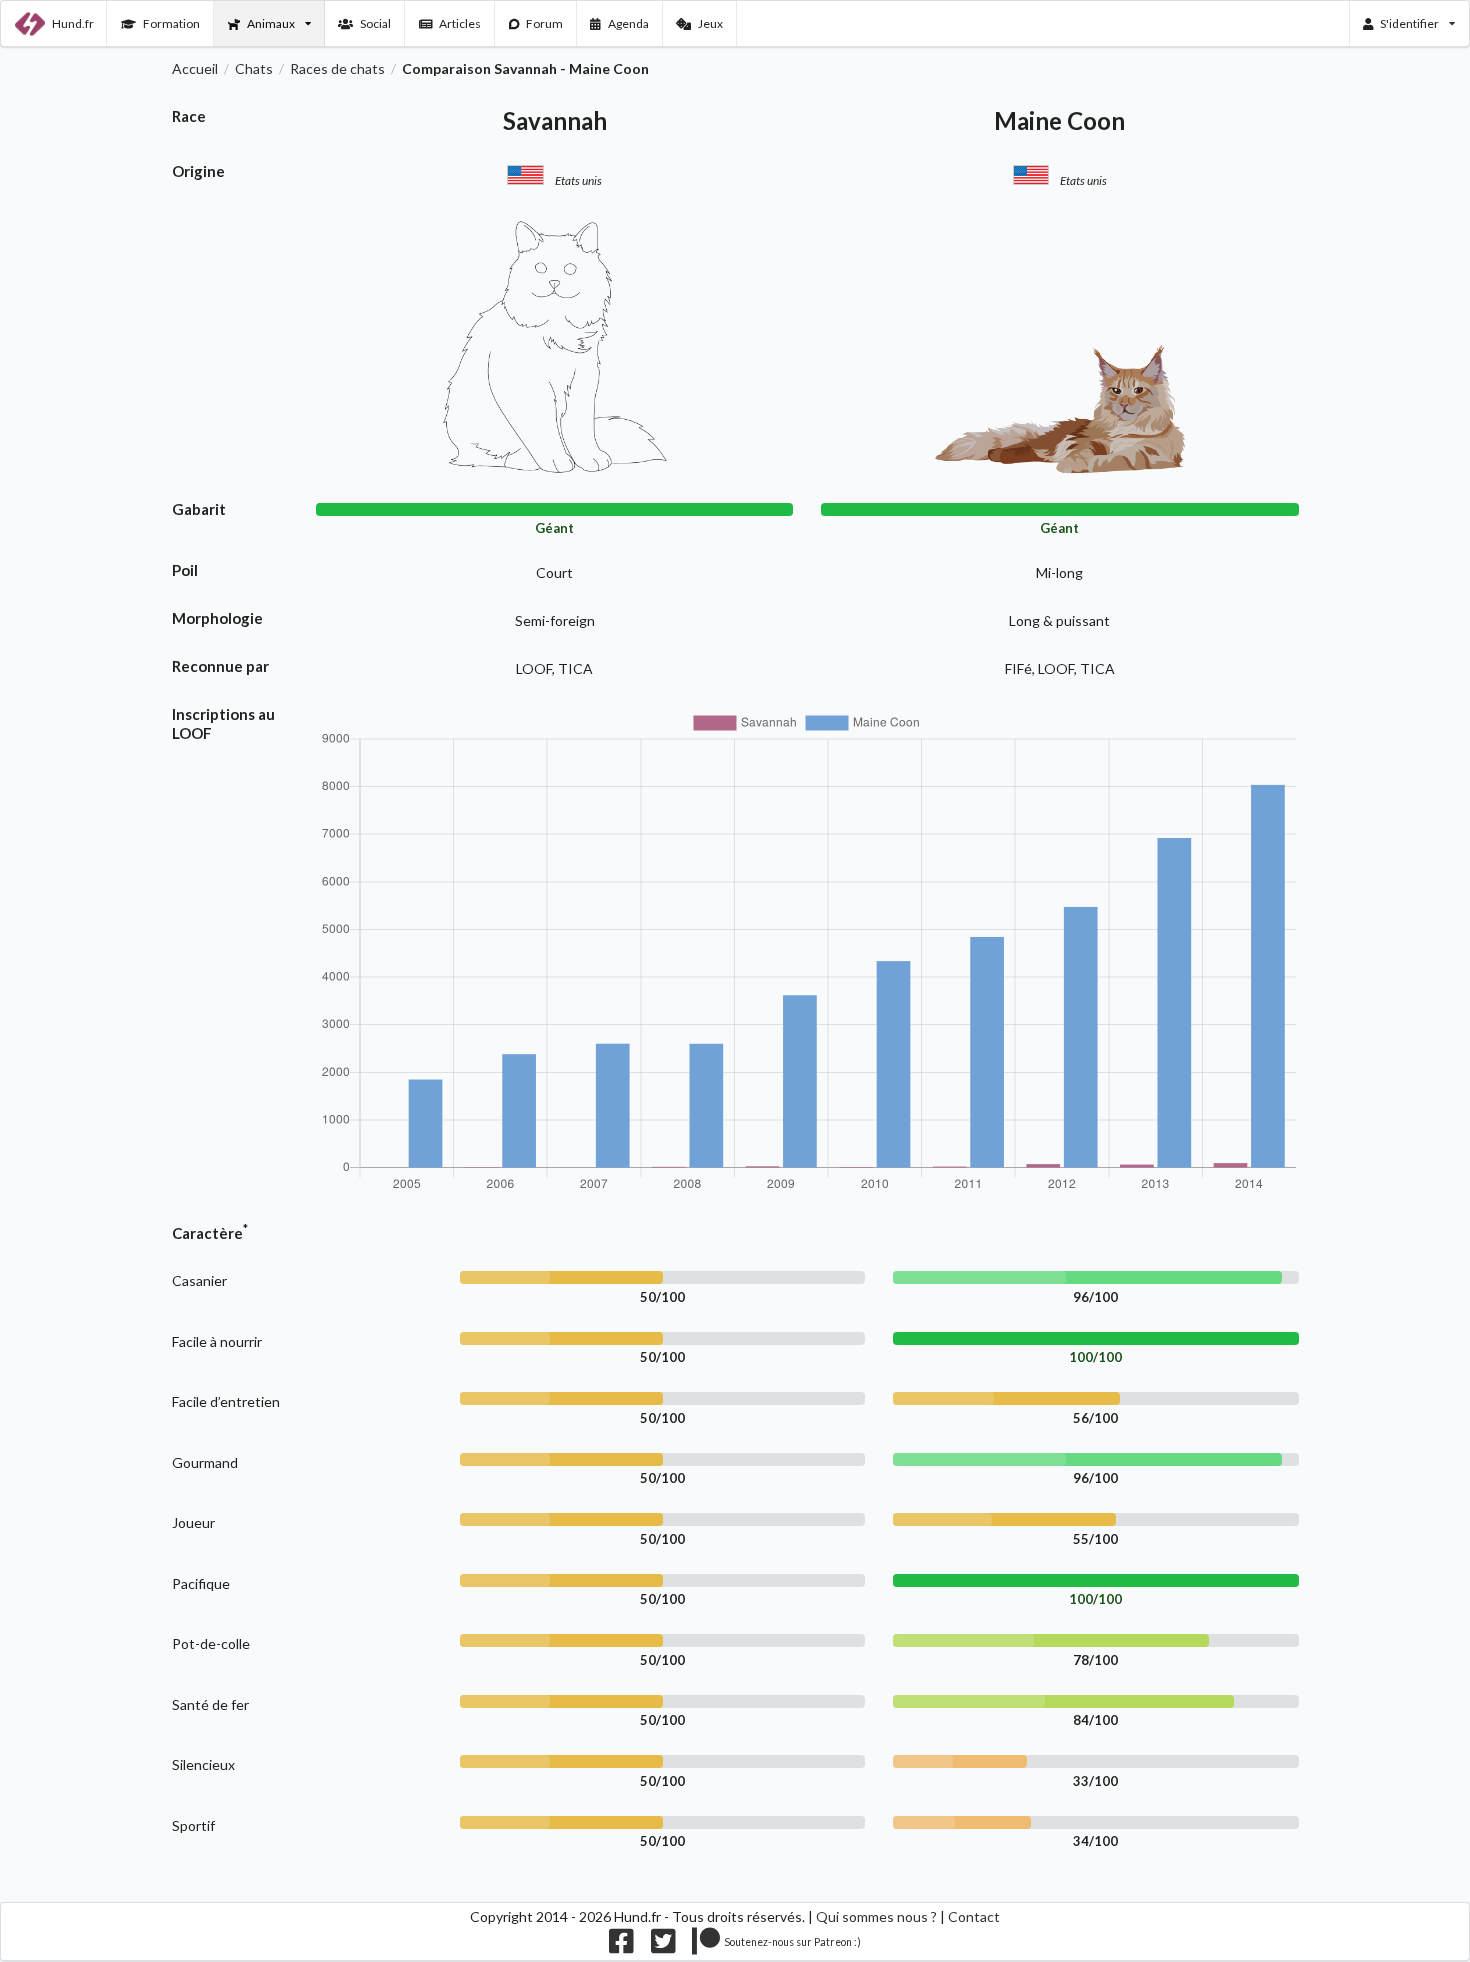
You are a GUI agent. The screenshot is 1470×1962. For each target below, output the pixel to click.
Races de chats (337, 69)
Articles (460, 23)
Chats (254, 69)
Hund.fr (73, 23)
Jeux (710, 23)
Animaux (271, 23)
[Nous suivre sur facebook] (621, 1945)
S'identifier (1409, 23)
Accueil (195, 69)
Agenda (628, 23)
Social (375, 23)
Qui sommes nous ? (876, 1916)
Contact (974, 1916)
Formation (171, 23)
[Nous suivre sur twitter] (663, 1945)
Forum (544, 23)
